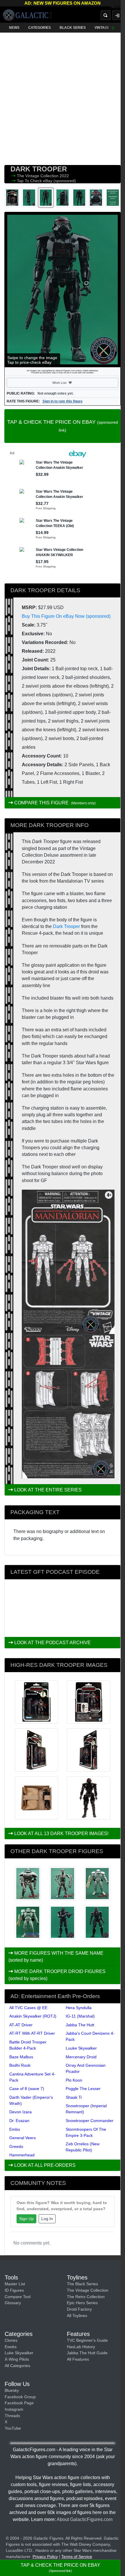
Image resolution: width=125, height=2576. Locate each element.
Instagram (14, 2409)
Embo (15, 2129)
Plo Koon (74, 2080)
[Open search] (106, 15)
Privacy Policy (45, 2557)
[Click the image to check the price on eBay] (63, 290)
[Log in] (117, 15)
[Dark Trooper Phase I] (62, 1884)
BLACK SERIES (73, 28)
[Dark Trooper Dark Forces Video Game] (97, 1884)
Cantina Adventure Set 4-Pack (32, 2077)
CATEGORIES (40, 28)
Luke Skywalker (19, 2353)
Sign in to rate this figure (63, 401)
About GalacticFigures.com (85, 2519)
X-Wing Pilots (17, 2359)
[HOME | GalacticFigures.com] (27, 15)
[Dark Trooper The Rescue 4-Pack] (97, 1922)
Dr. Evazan (19, 2121)
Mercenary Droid (81, 2057)
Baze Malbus (21, 2057)
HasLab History (81, 2347)
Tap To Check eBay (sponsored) (46, 181)
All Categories (17, 2366)
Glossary (13, 2303)
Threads (12, 2416)
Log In (47, 2219)
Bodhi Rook (20, 2065)
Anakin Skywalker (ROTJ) (33, 2016)
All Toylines (77, 2316)
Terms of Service (77, 2557)
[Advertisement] (63, 97)
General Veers (23, 2138)
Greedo (16, 2146)
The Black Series (82, 2284)
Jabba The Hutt (80, 2025)
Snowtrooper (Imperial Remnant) (86, 2109)
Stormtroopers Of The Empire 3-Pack (86, 2132)
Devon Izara (20, 2112)
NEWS (14, 28)
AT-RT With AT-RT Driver (32, 2033)
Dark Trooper (66, 926)
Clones (11, 2340)
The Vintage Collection (38, 176)
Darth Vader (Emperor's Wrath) (31, 2100)
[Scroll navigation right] (113, 28)
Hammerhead (22, 2155)
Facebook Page (19, 2403)
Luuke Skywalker (81, 2048)
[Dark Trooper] (62, 1922)
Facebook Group (20, 2397)
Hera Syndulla (79, 2008)
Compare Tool (18, 2297)
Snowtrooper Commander (90, 2121)
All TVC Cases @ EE (28, 2008)
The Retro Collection (86, 2297)
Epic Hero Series (82, 2303)
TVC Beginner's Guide (87, 2340)
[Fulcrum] (118, 8)
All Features (78, 2359)
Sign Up (26, 2219)
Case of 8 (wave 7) (27, 2089)
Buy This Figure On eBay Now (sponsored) (66, 616)
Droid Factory (79, 2309)
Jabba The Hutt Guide (87, 2353)
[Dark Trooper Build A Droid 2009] (28, 1884)
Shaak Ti (74, 2097)
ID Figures (14, 2290)
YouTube (13, 2428)
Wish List (70, 383)
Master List (15, 2284)
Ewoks (11, 2347)
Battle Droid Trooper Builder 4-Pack (28, 2045)
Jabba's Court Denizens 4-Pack (90, 2036)
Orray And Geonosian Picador (86, 2068)
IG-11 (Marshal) (80, 2016)
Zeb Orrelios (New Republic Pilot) (83, 2147)
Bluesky (12, 2390)
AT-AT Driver (21, 2025)
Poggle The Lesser (83, 2089)
